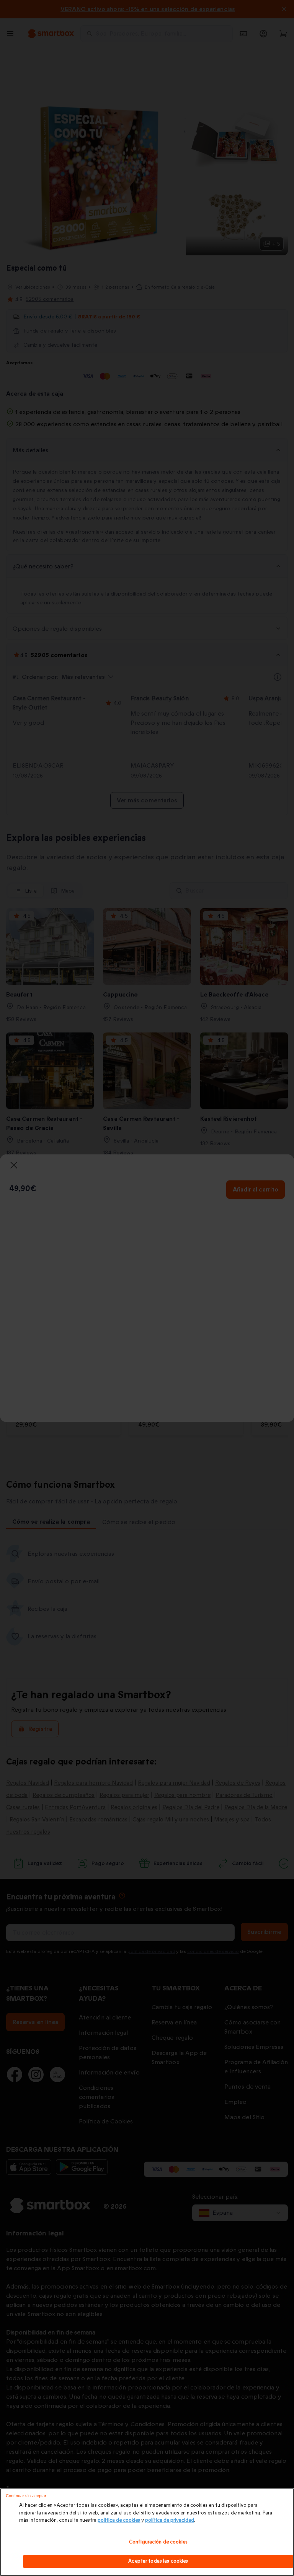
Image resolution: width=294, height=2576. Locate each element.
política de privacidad (170, 2520)
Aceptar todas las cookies (158, 2561)
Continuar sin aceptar (26, 2496)
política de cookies (119, 2520)
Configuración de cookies (158, 2542)
